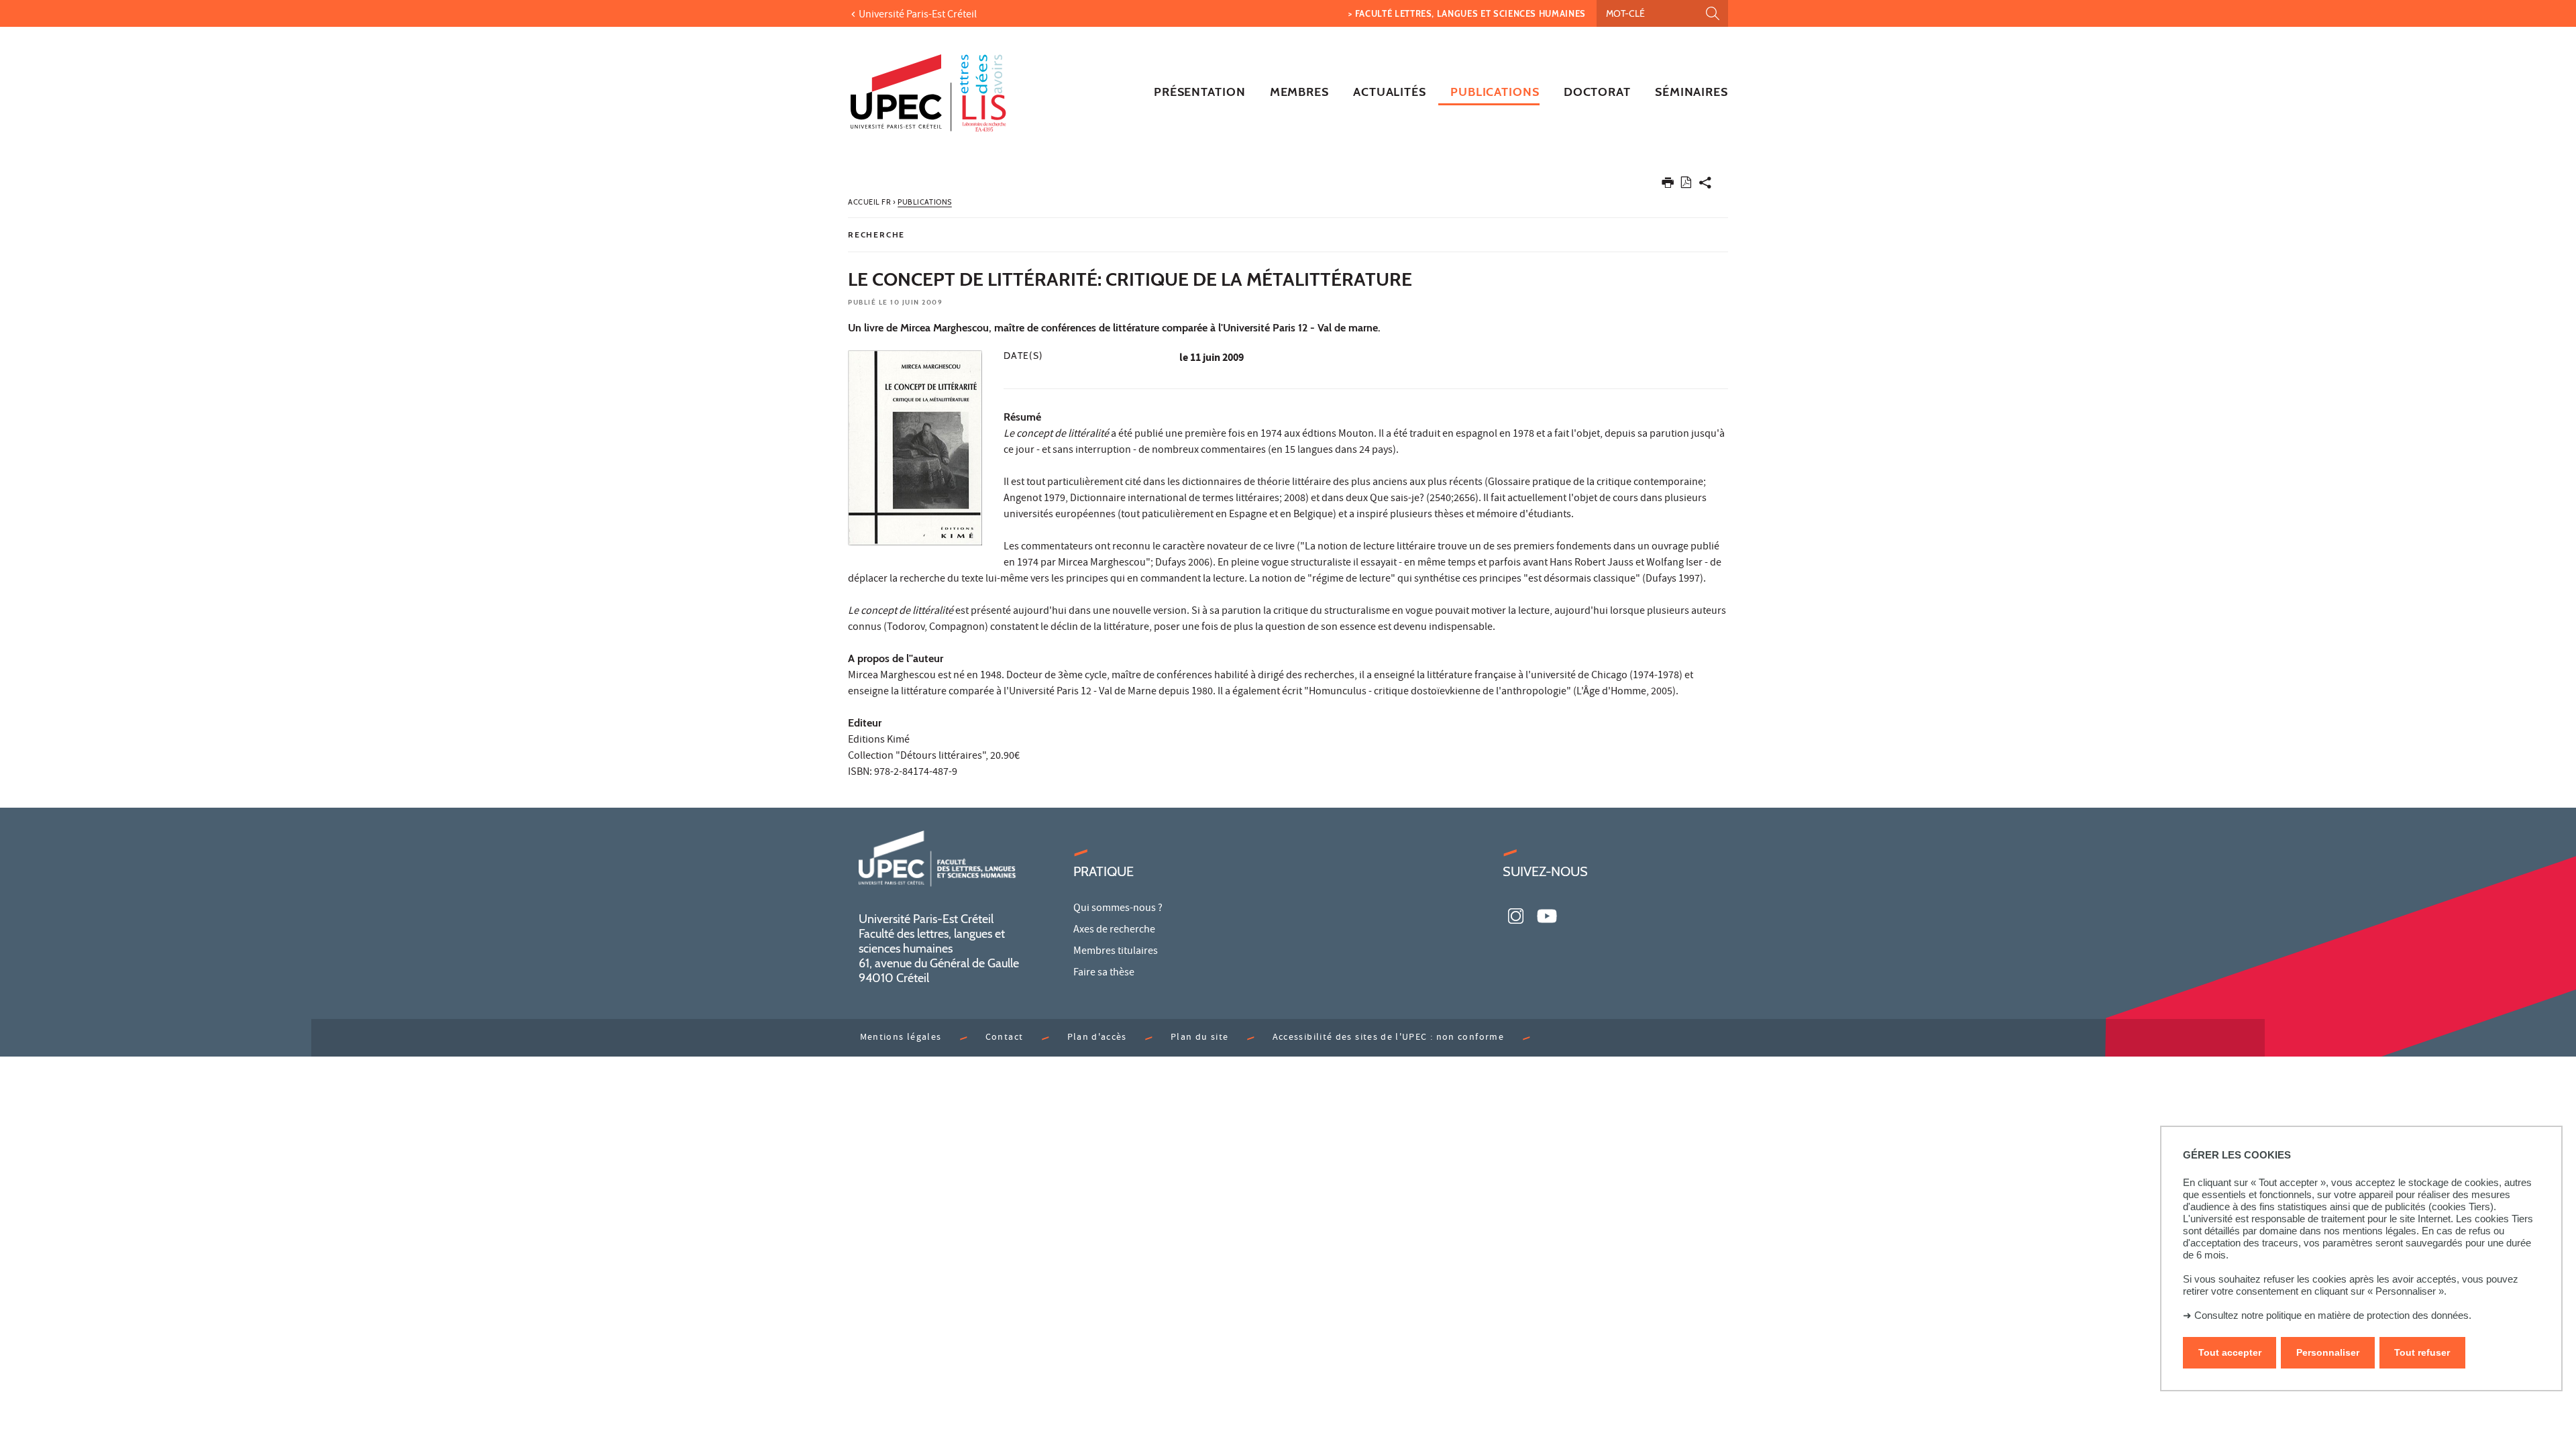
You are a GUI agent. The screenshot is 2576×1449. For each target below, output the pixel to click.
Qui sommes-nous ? (1118, 909)
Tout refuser (2422, 1352)
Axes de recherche (1114, 930)
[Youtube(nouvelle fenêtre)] (1547, 914)
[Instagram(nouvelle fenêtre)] (1516, 914)
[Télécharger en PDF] (1686, 185)
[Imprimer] (1668, 185)
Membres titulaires (1116, 952)
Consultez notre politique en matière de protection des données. (2333, 1315)
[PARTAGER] (1705, 185)
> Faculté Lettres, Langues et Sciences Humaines (1467, 13)
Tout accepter (2230, 1352)
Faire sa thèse (1104, 973)
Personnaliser (2328, 1352)
